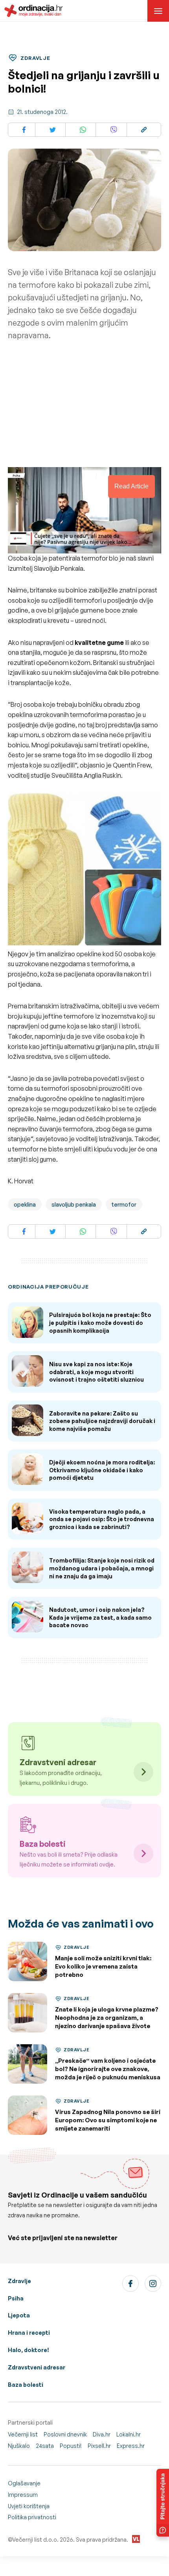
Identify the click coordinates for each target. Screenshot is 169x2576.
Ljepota (19, 2315)
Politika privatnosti (32, 2517)
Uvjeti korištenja (29, 2506)
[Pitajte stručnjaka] (163, 2503)
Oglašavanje (24, 2483)
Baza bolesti (26, 2385)
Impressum (23, 2495)
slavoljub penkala (74, 1204)
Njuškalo (19, 2446)
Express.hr (131, 2446)
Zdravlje (19, 2281)
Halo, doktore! (28, 2350)
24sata (45, 2446)
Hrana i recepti (29, 2333)
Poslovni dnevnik (65, 2434)
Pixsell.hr (99, 2446)
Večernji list (23, 2434)
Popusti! (71, 2446)
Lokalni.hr (129, 2434)
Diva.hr (102, 2434)
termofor (124, 1204)
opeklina (25, 1204)
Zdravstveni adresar (37, 2367)
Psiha (16, 2298)
